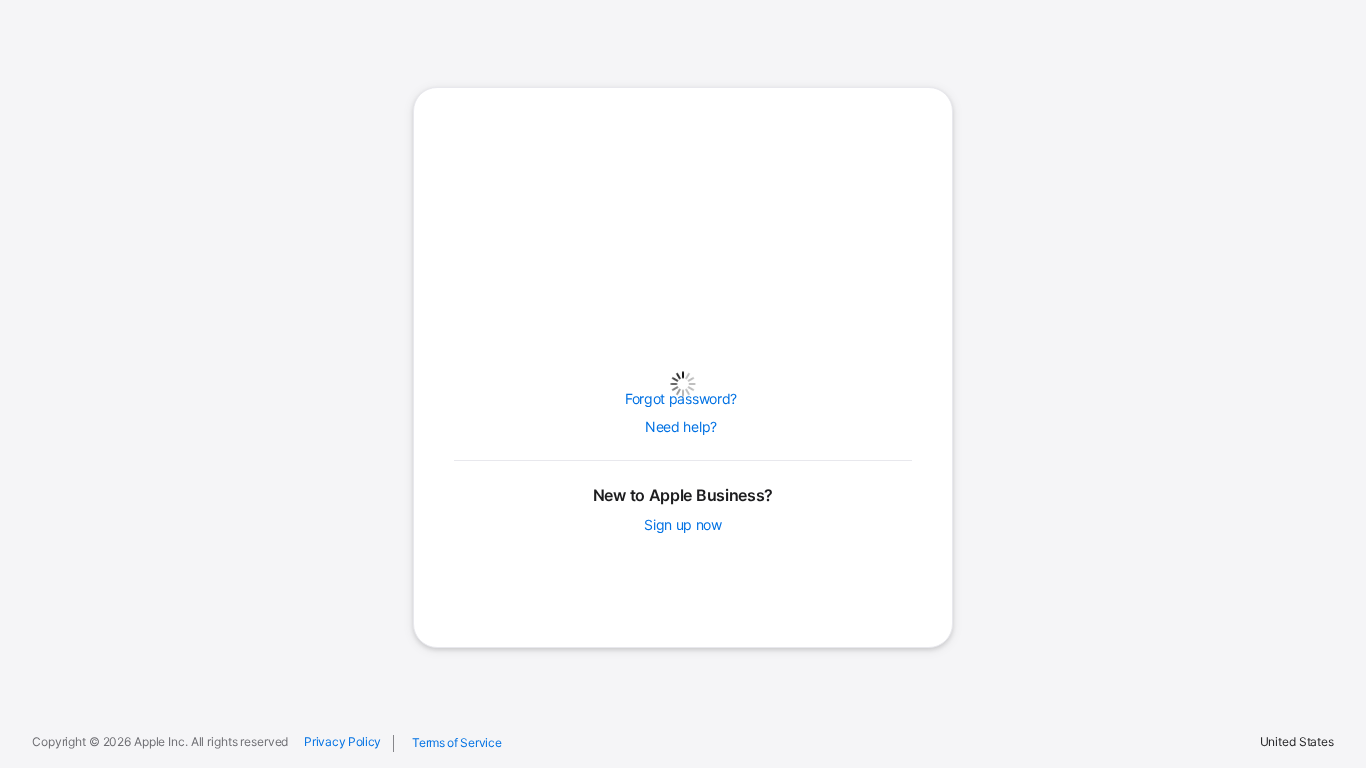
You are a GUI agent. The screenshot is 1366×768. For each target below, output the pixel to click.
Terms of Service (456, 742)
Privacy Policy (342, 742)
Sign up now (683, 525)
